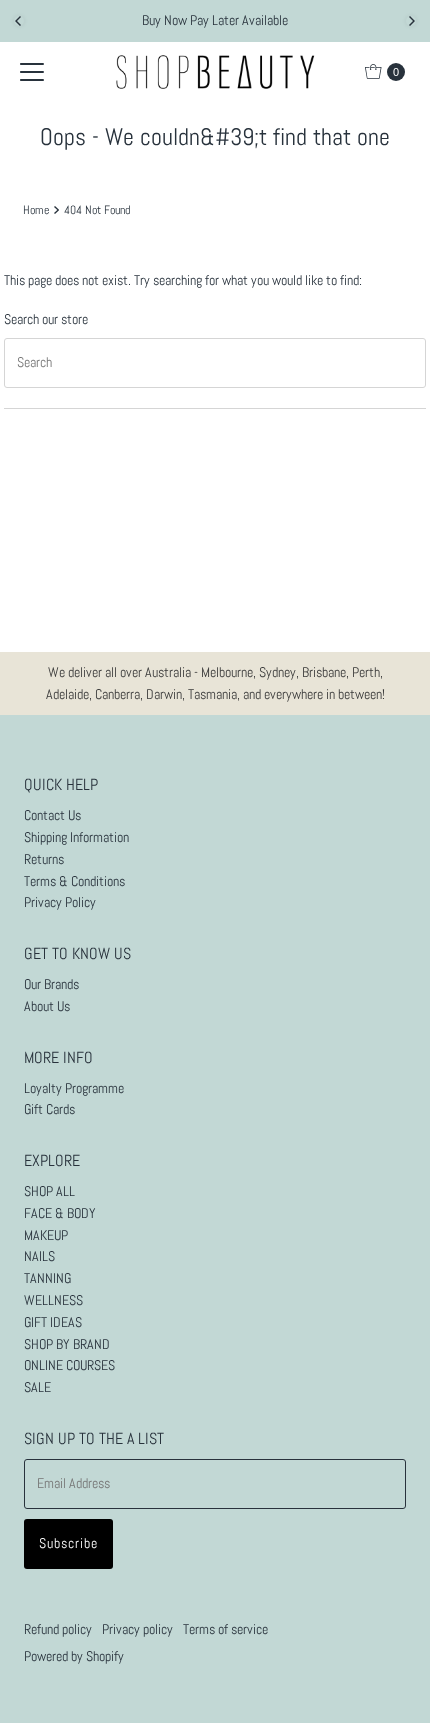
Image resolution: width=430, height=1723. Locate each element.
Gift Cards (49, 1109)
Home (36, 210)
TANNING (47, 1278)
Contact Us (52, 815)
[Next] (411, 21)
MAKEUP (46, 1235)
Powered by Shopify (74, 1656)
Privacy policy (137, 1629)
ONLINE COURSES (69, 1365)
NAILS (39, 1256)
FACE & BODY (60, 1213)
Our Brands (51, 984)
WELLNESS (53, 1300)
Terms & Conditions (74, 881)
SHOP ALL (49, 1191)
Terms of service (225, 1629)
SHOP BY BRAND (67, 1344)
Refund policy (58, 1629)
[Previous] (19, 21)
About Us (47, 1006)
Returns (44, 859)
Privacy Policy (60, 902)
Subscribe (68, 1543)
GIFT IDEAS (53, 1322)
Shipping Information (76, 837)
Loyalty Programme (74, 1088)
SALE (37, 1387)
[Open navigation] (32, 72)
